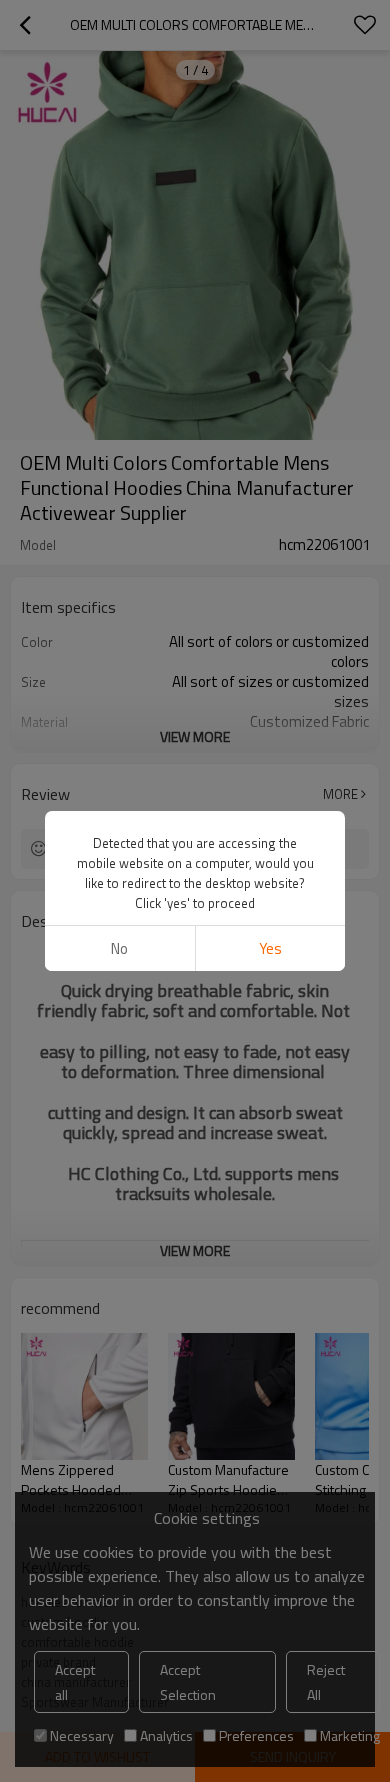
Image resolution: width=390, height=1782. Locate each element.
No (119, 948)
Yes (270, 948)
